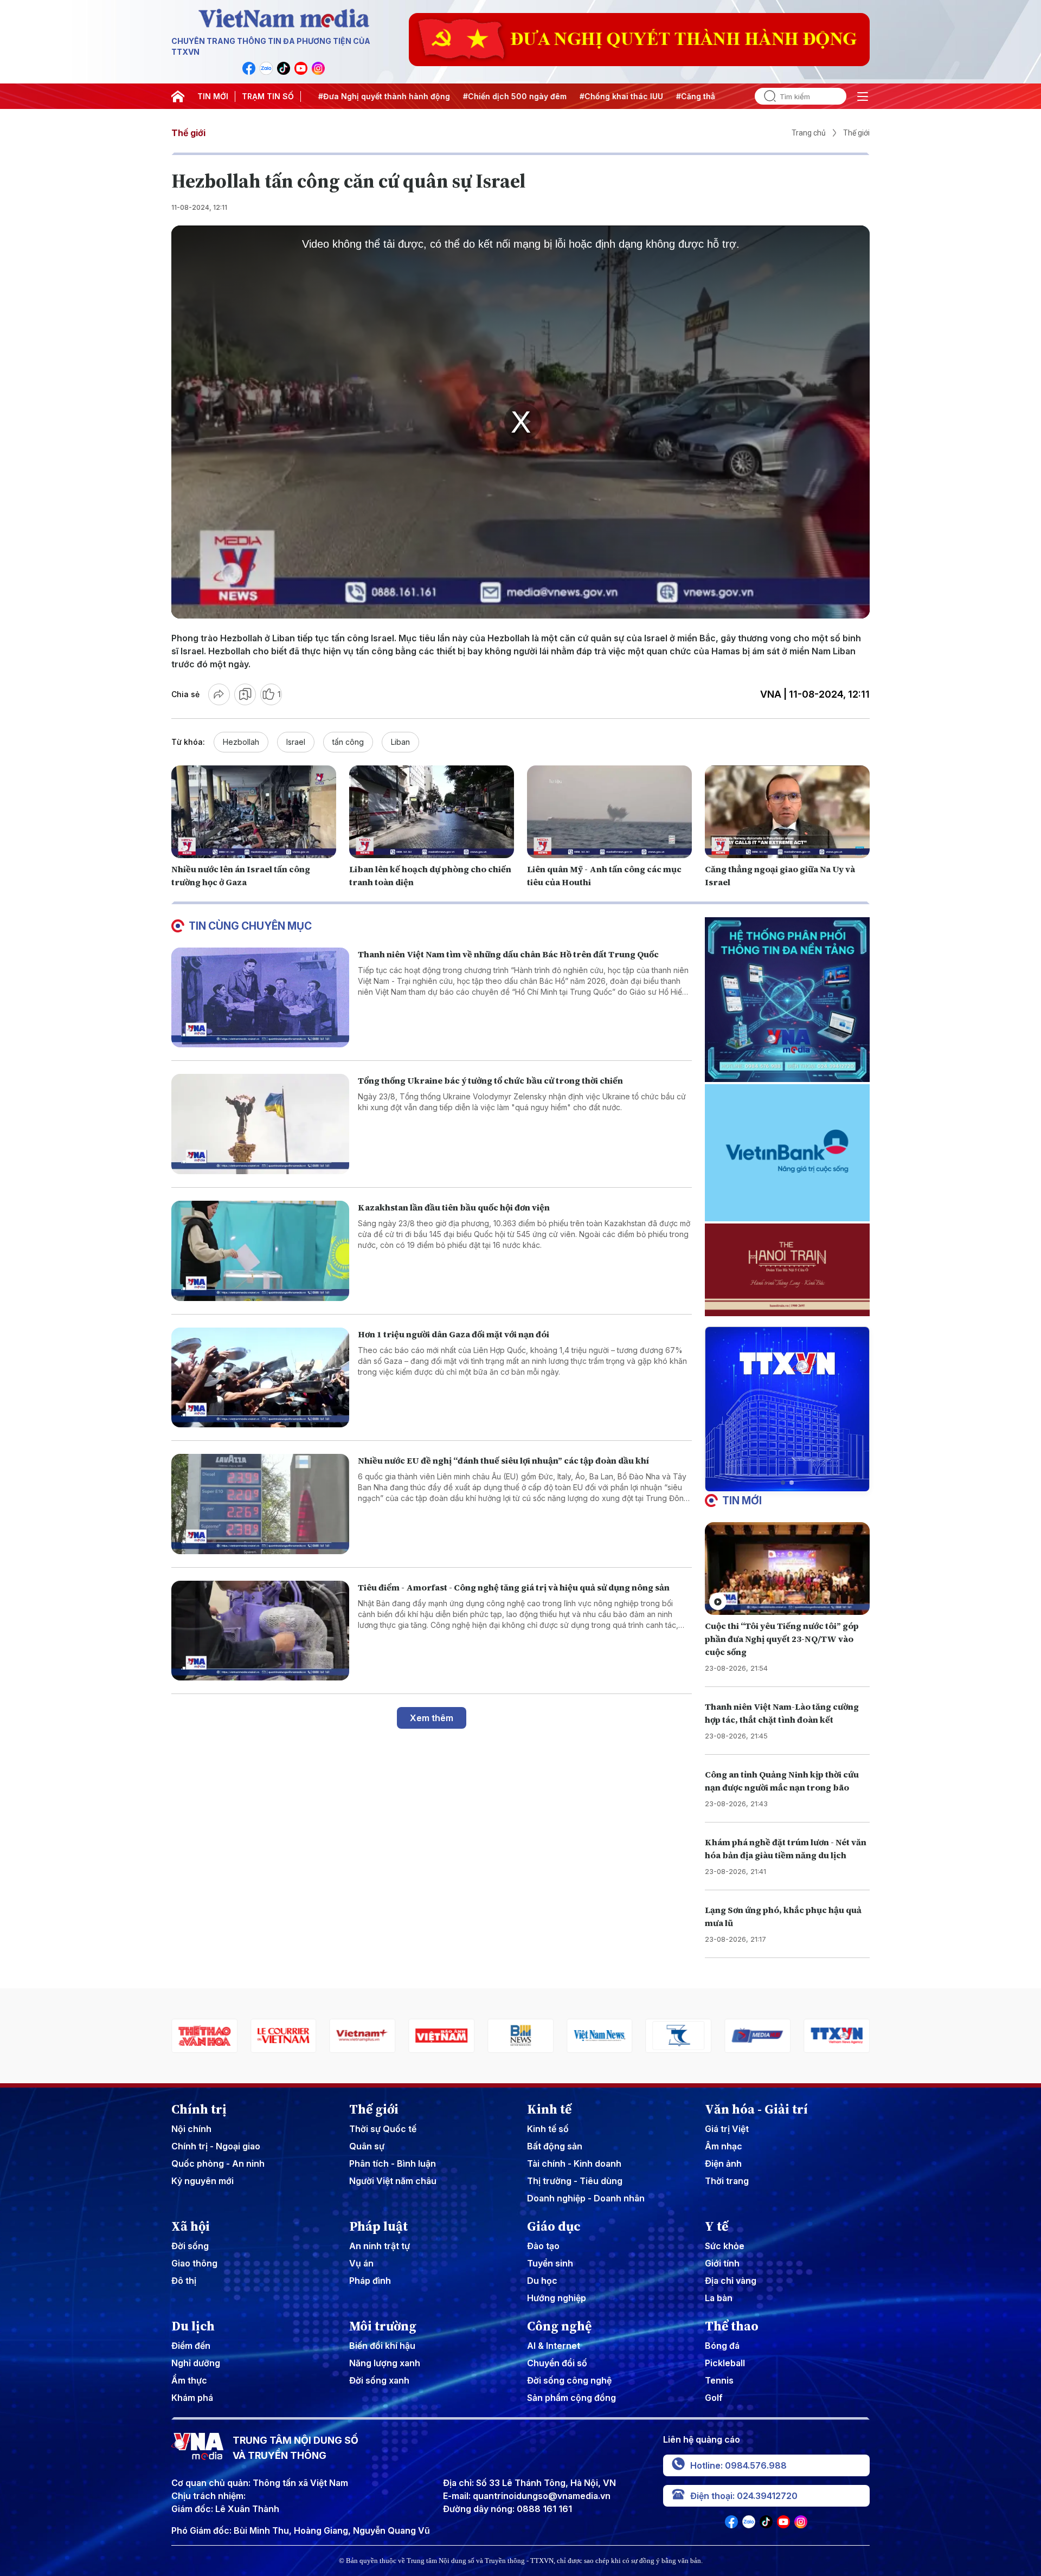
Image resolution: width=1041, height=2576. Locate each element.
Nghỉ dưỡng (196, 2363)
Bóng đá (722, 2346)
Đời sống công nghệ (569, 2380)
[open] (863, 96)
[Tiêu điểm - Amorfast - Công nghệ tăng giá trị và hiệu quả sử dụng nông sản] (260, 1631)
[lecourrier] (204, 2036)
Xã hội (191, 2226)
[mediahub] (679, 2036)
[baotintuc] (837, 2036)
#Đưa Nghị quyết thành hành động (337, 96)
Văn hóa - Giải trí (756, 2109)
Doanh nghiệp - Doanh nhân (586, 2198)
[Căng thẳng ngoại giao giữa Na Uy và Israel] (787, 812)
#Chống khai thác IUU (574, 96)
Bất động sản (555, 2146)
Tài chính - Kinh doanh (574, 2163)
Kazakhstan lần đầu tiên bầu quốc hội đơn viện (454, 1207)
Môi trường (383, 2326)
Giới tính (722, 2263)
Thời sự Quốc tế (383, 2129)
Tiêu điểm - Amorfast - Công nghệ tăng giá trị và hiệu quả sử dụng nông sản (514, 1587)
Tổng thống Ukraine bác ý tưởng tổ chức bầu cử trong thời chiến (490, 1080)
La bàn (719, 2298)
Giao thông (194, 2263)
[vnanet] (757, 2036)
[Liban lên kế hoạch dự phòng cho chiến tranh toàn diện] (432, 812)
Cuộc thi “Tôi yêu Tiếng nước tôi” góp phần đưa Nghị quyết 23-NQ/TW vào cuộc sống (782, 1639)
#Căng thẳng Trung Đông (677, 96)
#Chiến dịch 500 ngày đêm (468, 96)
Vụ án (361, 2263)
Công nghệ (559, 2326)
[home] (178, 96)
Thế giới (188, 133)
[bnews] (441, 2036)
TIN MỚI (213, 96)
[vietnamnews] (520, 2036)
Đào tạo (543, 2246)
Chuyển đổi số (557, 2363)
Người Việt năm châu (393, 2181)
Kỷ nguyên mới (203, 2181)
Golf (714, 2398)
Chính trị (199, 2109)
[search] (766, 96)
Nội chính (191, 2129)
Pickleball (725, 2363)
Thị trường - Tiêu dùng (575, 2181)
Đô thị (184, 2281)
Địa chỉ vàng (731, 2281)
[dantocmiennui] (600, 2036)
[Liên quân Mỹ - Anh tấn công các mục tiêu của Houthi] (609, 812)
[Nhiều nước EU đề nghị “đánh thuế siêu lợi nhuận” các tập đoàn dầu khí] (260, 1504)
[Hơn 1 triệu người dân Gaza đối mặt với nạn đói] (260, 1378)
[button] (783, 1483)
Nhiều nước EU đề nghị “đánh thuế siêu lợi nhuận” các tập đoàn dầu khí (503, 1460)
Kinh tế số (548, 2129)
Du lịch (193, 2326)
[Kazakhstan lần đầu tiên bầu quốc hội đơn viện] (260, 1251)
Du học (542, 2281)
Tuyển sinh (550, 2263)
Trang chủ (809, 133)
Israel (296, 742)
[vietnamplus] (284, 2036)
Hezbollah (241, 742)
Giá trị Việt (727, 2129)
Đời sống (190, 2246)
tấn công (348, 742)
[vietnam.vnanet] (363, 2036)
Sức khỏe (725, 2246)
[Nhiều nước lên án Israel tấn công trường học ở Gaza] (254, 812)
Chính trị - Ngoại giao (216, 2146)
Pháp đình (370, 2281)
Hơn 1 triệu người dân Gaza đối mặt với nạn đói (454, 1334)
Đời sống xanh (379, 2380)
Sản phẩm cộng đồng (571, 2398)
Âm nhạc (724, 2146)
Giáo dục (554, 2226)
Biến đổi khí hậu (382, 2346)
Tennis (719, 2380)
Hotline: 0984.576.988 (738, 2465)
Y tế (717, 2226)
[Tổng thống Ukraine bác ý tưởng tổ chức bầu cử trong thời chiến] (260, 1124)
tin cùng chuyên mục (250, 926)
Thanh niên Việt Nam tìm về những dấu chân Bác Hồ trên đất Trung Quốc (508, 954)
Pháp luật (378, 2226)
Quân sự (367, 2146)
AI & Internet (554, 2346)
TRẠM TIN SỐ (268, 96)
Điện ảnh (723, 2163)
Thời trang (727, 2181)
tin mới (742, 1500)
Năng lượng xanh (385, 2363)
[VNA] (249, 68)
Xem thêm (432, 1718)
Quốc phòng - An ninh (218, 2163)
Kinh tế (549, 2109)
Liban (400, 742)
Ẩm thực (189, 2380)
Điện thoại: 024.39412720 (744, 2496)
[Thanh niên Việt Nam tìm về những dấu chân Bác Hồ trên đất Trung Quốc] (260, 998)
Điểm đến (191, 2346)
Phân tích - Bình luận (393, 2163)
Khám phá (192, 2398)
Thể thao (732, 2326)
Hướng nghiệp (557, 2298)
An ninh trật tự (380, 2246)
